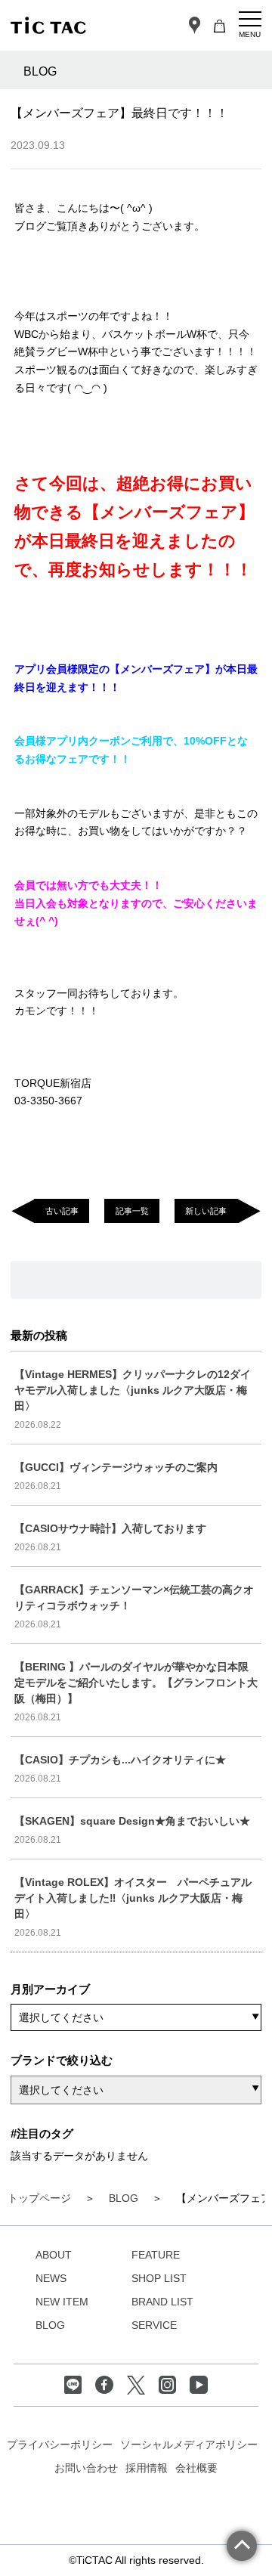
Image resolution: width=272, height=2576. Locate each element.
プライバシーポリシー (60, 2444)
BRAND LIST (162, 2302)
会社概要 (196, 2468)
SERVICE (154, 2325)
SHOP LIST (159, 2278)
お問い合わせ (86, 2468)
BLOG (50, 2325)
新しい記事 (206, 1211)
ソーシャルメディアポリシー (189, 2444)
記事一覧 (132, 1211)
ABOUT (54, 2255)
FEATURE (156, 2255)
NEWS (51, 2278)
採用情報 (147, 2468)
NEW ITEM (62, 2302)
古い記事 (62, 1211)
